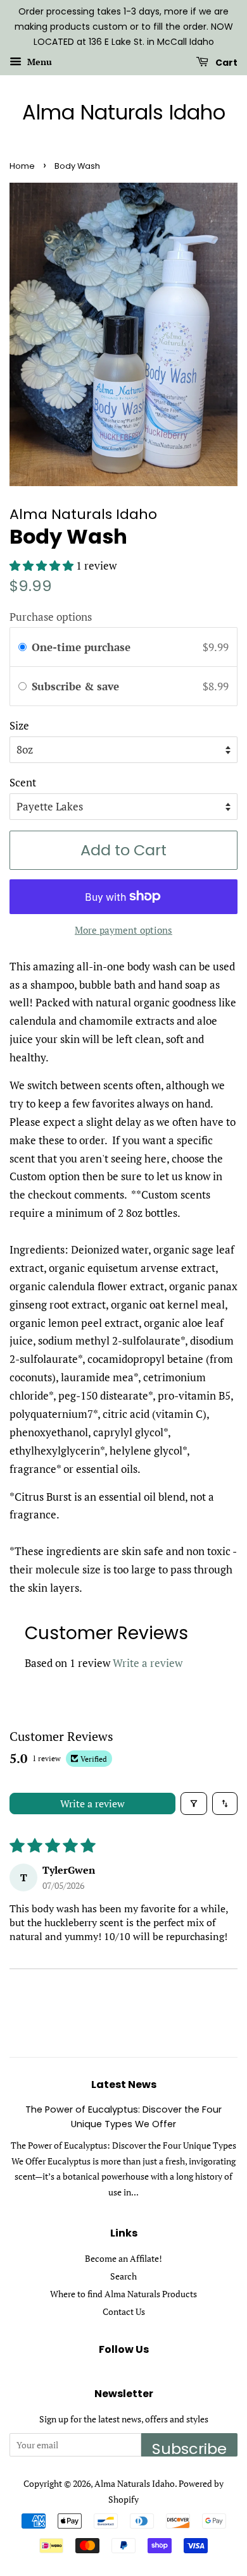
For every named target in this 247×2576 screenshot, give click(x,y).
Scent (23, 782)
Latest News (124, 2085)
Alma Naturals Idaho (124, 113)
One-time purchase (81, 647)
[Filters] (194, 1804)
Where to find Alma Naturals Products (123, 2294)
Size (19, 725)
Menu (38, 62)
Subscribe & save (77, 686)
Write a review (148, 1663)
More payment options (123, 930)
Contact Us (124, 2311)
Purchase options (51, 617)
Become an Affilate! (123, 2258)
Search (123, 2276)
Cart (225, 63)
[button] (43, 565)
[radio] (22, 647)
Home (22, 166)
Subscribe (189, 2447)
